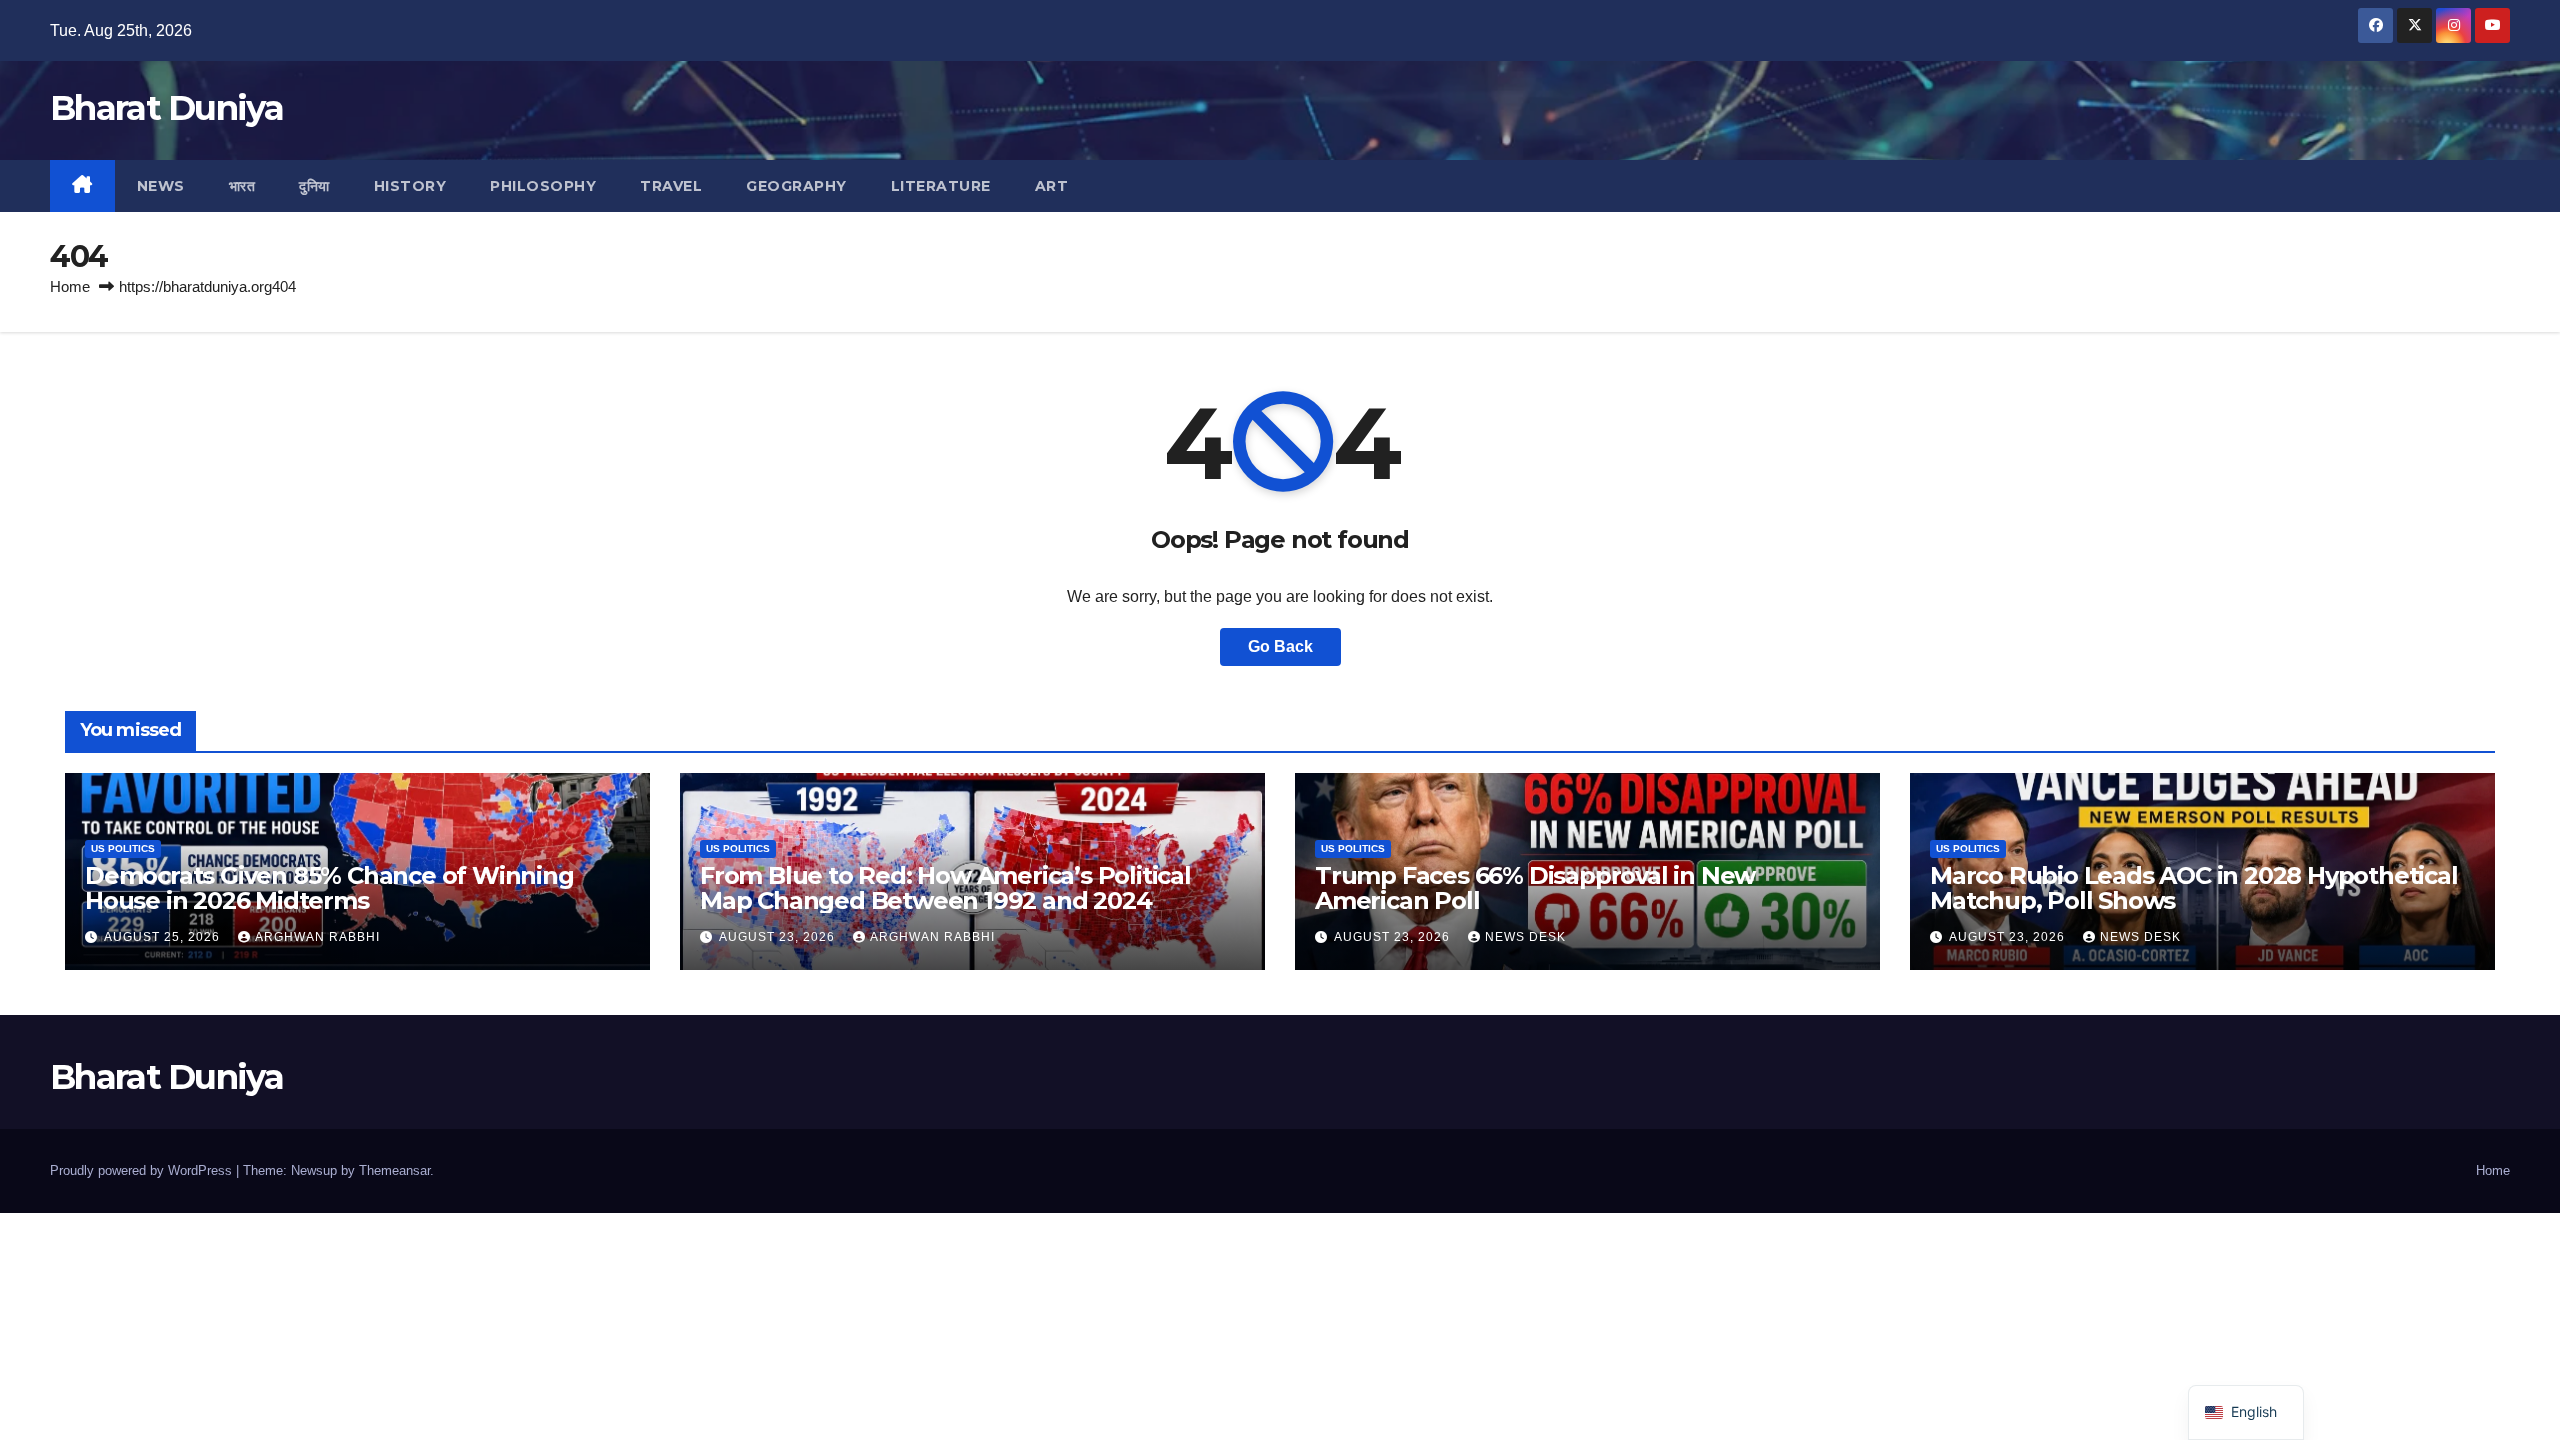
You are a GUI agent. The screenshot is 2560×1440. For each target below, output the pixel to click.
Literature (941, 186)
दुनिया (314, 186)
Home (70, 286)
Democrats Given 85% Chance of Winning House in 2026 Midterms (329, 888)
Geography (796, 186)
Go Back (1280, 646)
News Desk (1525, 937)
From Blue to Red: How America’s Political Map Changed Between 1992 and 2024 (945, 888)
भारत (242, 186)
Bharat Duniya (166, 108)
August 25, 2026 (164, 937)
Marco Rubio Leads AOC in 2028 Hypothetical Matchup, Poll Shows (2194, 888)
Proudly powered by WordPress (143, 1170)
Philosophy (543, 186)
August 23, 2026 (779, 937)
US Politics (123, 848)
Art (1052, 186)
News (161, 186)
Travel (671, 186)
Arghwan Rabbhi (317, 937)
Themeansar (394, 1170)
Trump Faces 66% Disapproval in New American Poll (1535, 888)
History (410, 186)
